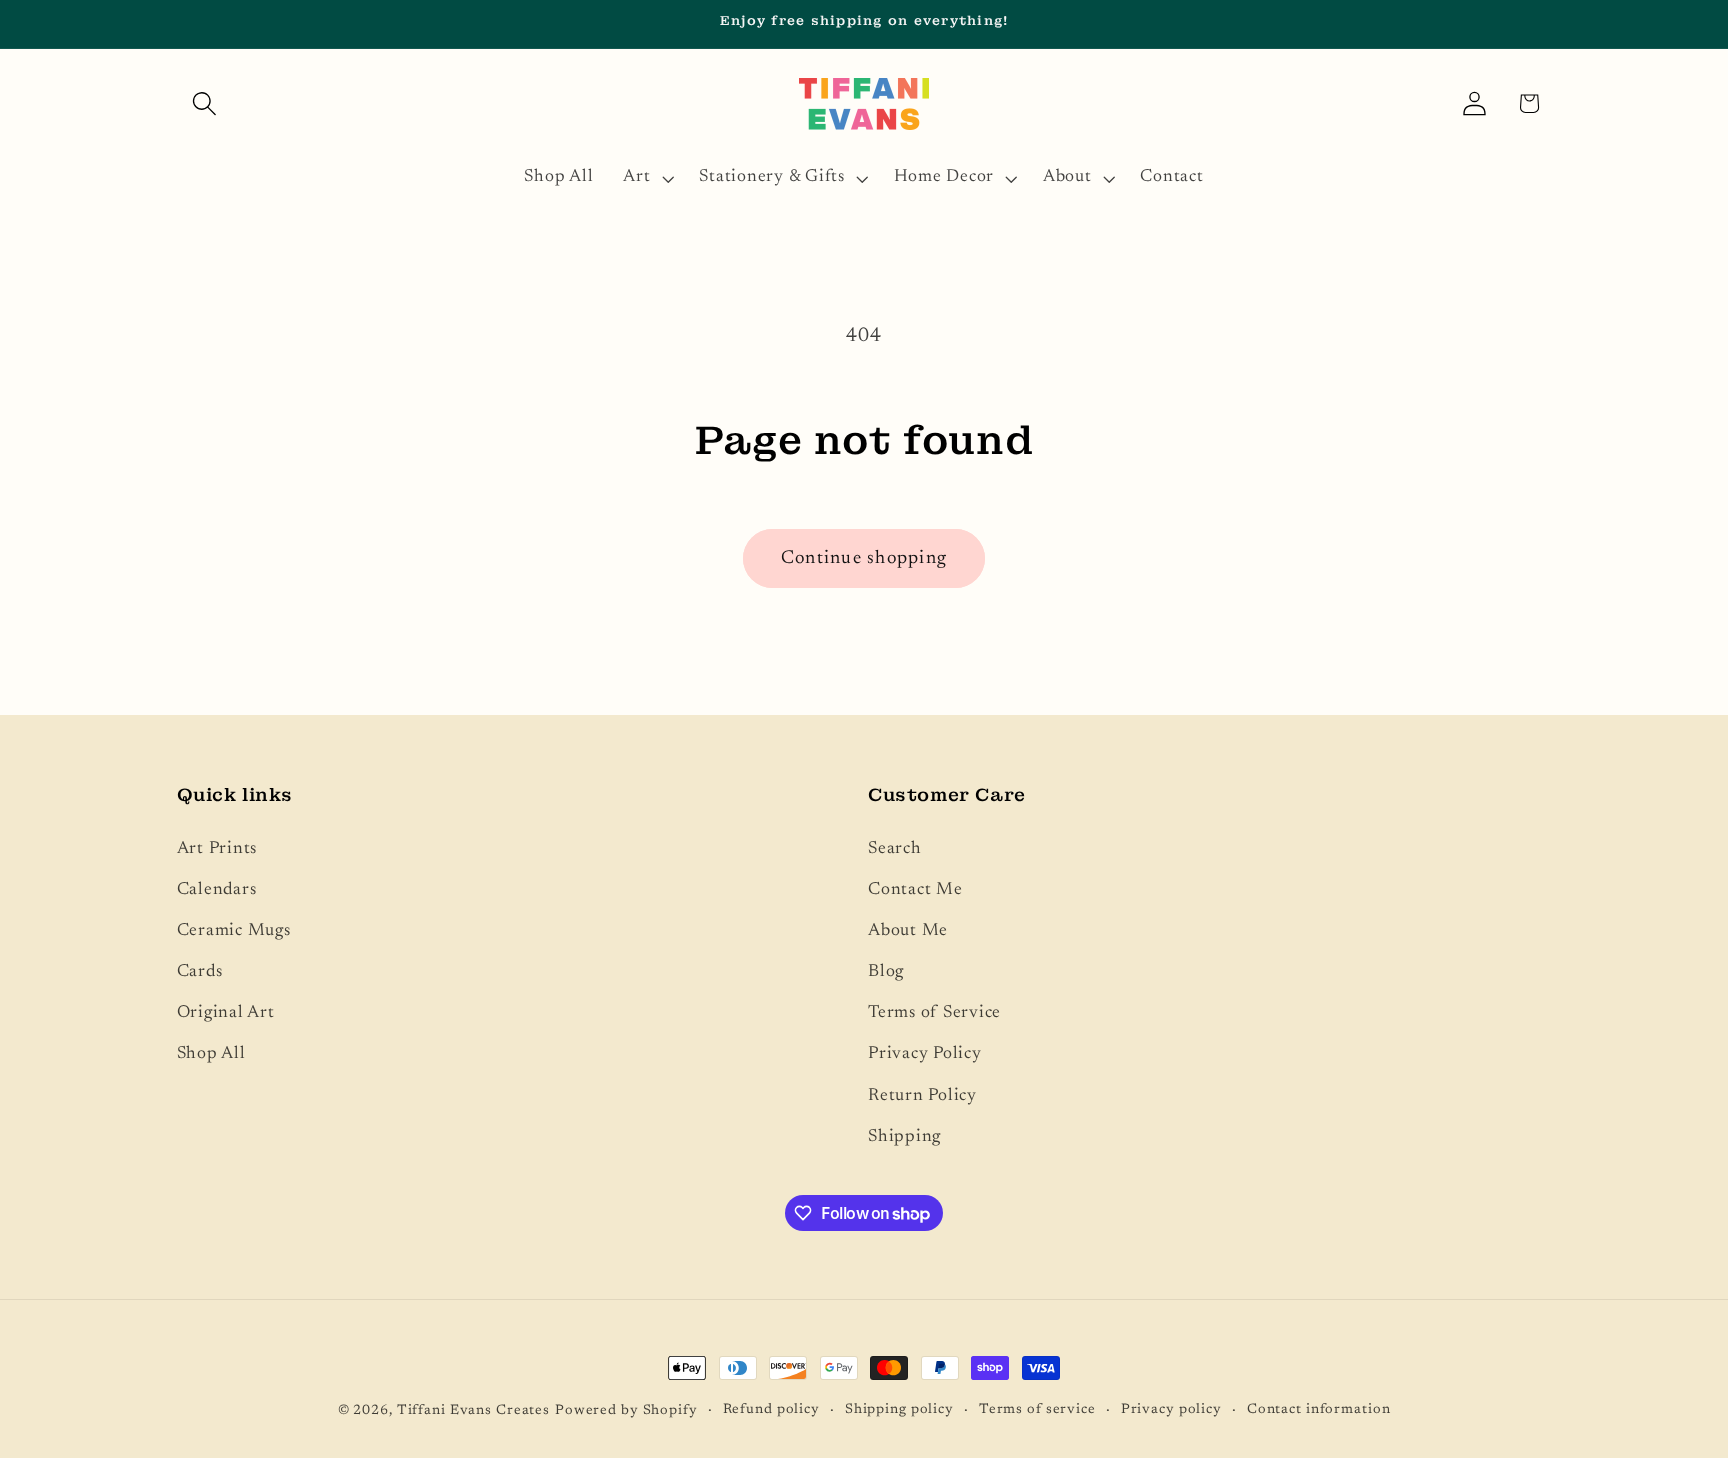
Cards (200, 972)
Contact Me (915, 890)
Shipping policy (899, 1410)
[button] (204, 103)
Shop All (211, 1054)
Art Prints (217, 849)
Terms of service (1037, 1410)
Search (895, 849)
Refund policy (771, 1410)
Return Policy (922, 1096)
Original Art (226, 1013)
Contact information (1319, 1410)
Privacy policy (1171, 1410)
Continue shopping (864, 558)
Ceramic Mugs (234, 931)
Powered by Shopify (626, 1411)
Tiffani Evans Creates (473, 1411)
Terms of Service (934, 1013)
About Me (908, 931)
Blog (886, 972)
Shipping (904, 1137)
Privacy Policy (925, 1054)
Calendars (217, 890)
